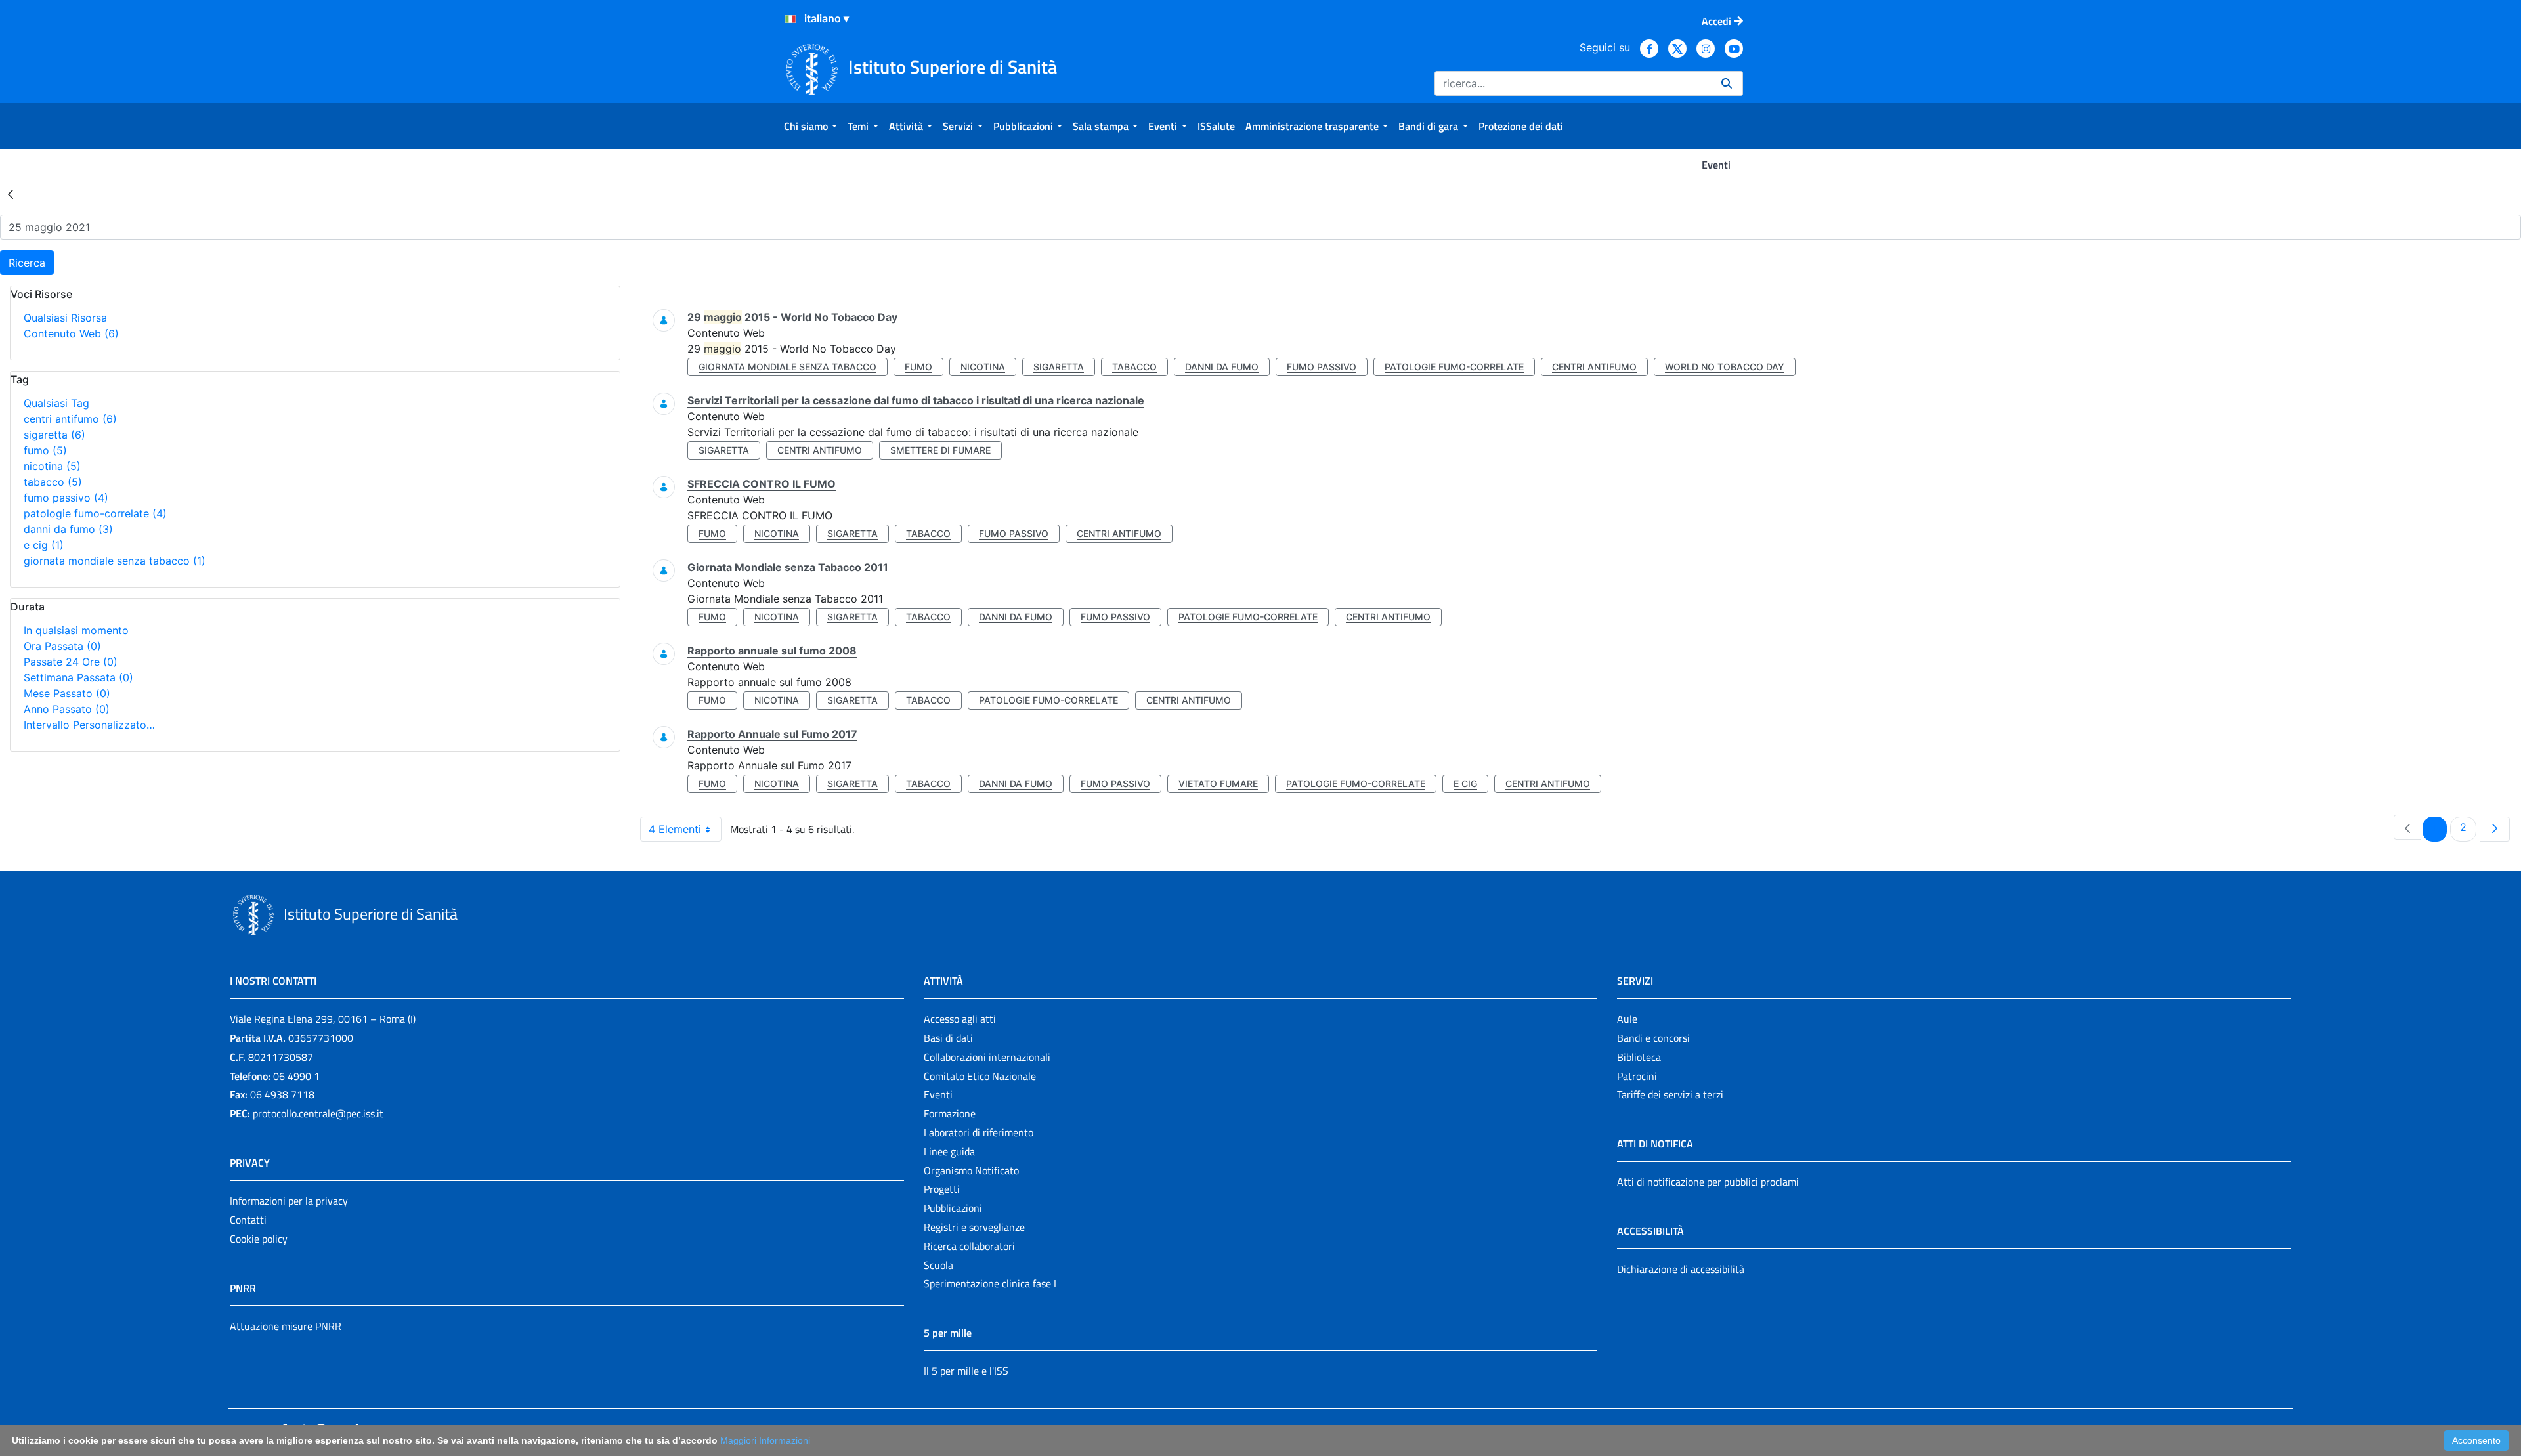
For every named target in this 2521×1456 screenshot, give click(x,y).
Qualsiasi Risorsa (65, 318)
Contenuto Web (71, 333)
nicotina (52, 466)
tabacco (53, 482)
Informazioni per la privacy (289, 1201)
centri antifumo (70, 419)
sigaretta (54, 435)
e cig (44, 545)
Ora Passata (62, 646)
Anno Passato (67, 709)
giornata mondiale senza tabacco (115, 561)
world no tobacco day (1725, 367)
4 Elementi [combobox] (675, 829)
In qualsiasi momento (76, 630)
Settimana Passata (78, 677)
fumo (45, 450)
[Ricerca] (1727, 83)
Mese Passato (67, 693)
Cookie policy (259, 1239)
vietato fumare (1218, 783)
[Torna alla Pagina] (11, 194)
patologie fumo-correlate (95, 513)
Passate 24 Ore (71, 662)
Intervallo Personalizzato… (89, 725)
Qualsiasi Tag (56, 403)
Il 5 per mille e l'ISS (966, 1371)
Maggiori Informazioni (765, 1440)
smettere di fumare (940, 450)
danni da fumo (68, 529)
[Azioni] (790, 19)
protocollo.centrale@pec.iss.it (318, 1113)
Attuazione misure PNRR (286, 1326)
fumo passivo (66, 498)
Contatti (248, 1220)
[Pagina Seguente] (2495, 829)
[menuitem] (810, 126)
